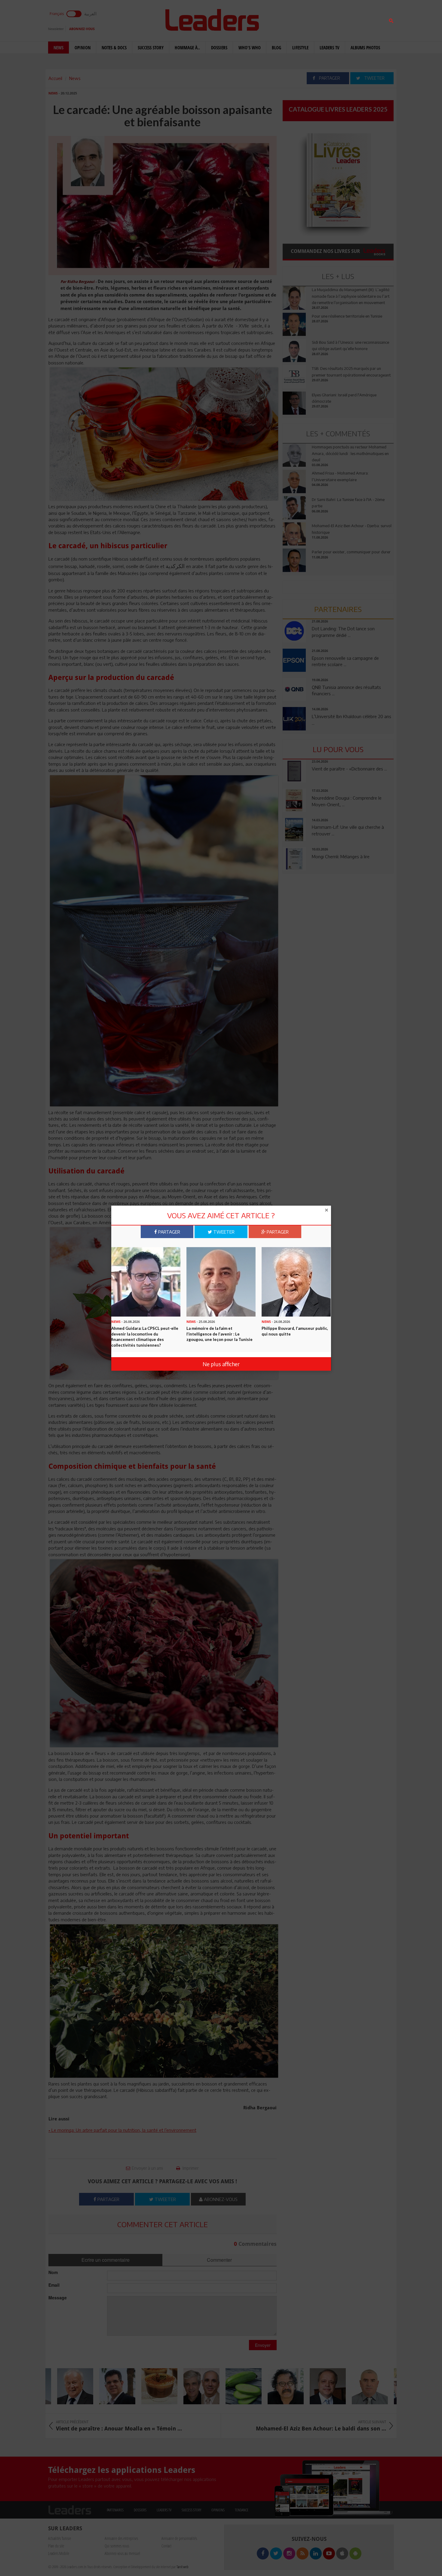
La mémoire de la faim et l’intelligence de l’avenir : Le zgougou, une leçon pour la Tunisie (219, 1334)
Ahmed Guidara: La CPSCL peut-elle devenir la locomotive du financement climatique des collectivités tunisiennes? (145, 1337)
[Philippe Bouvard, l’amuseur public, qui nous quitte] (296, 1281)
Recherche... (297, 19)
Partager (169, 1232)
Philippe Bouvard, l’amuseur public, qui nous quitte (295, 1331)
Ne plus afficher (221, 1364)
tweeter (223, 1232)
